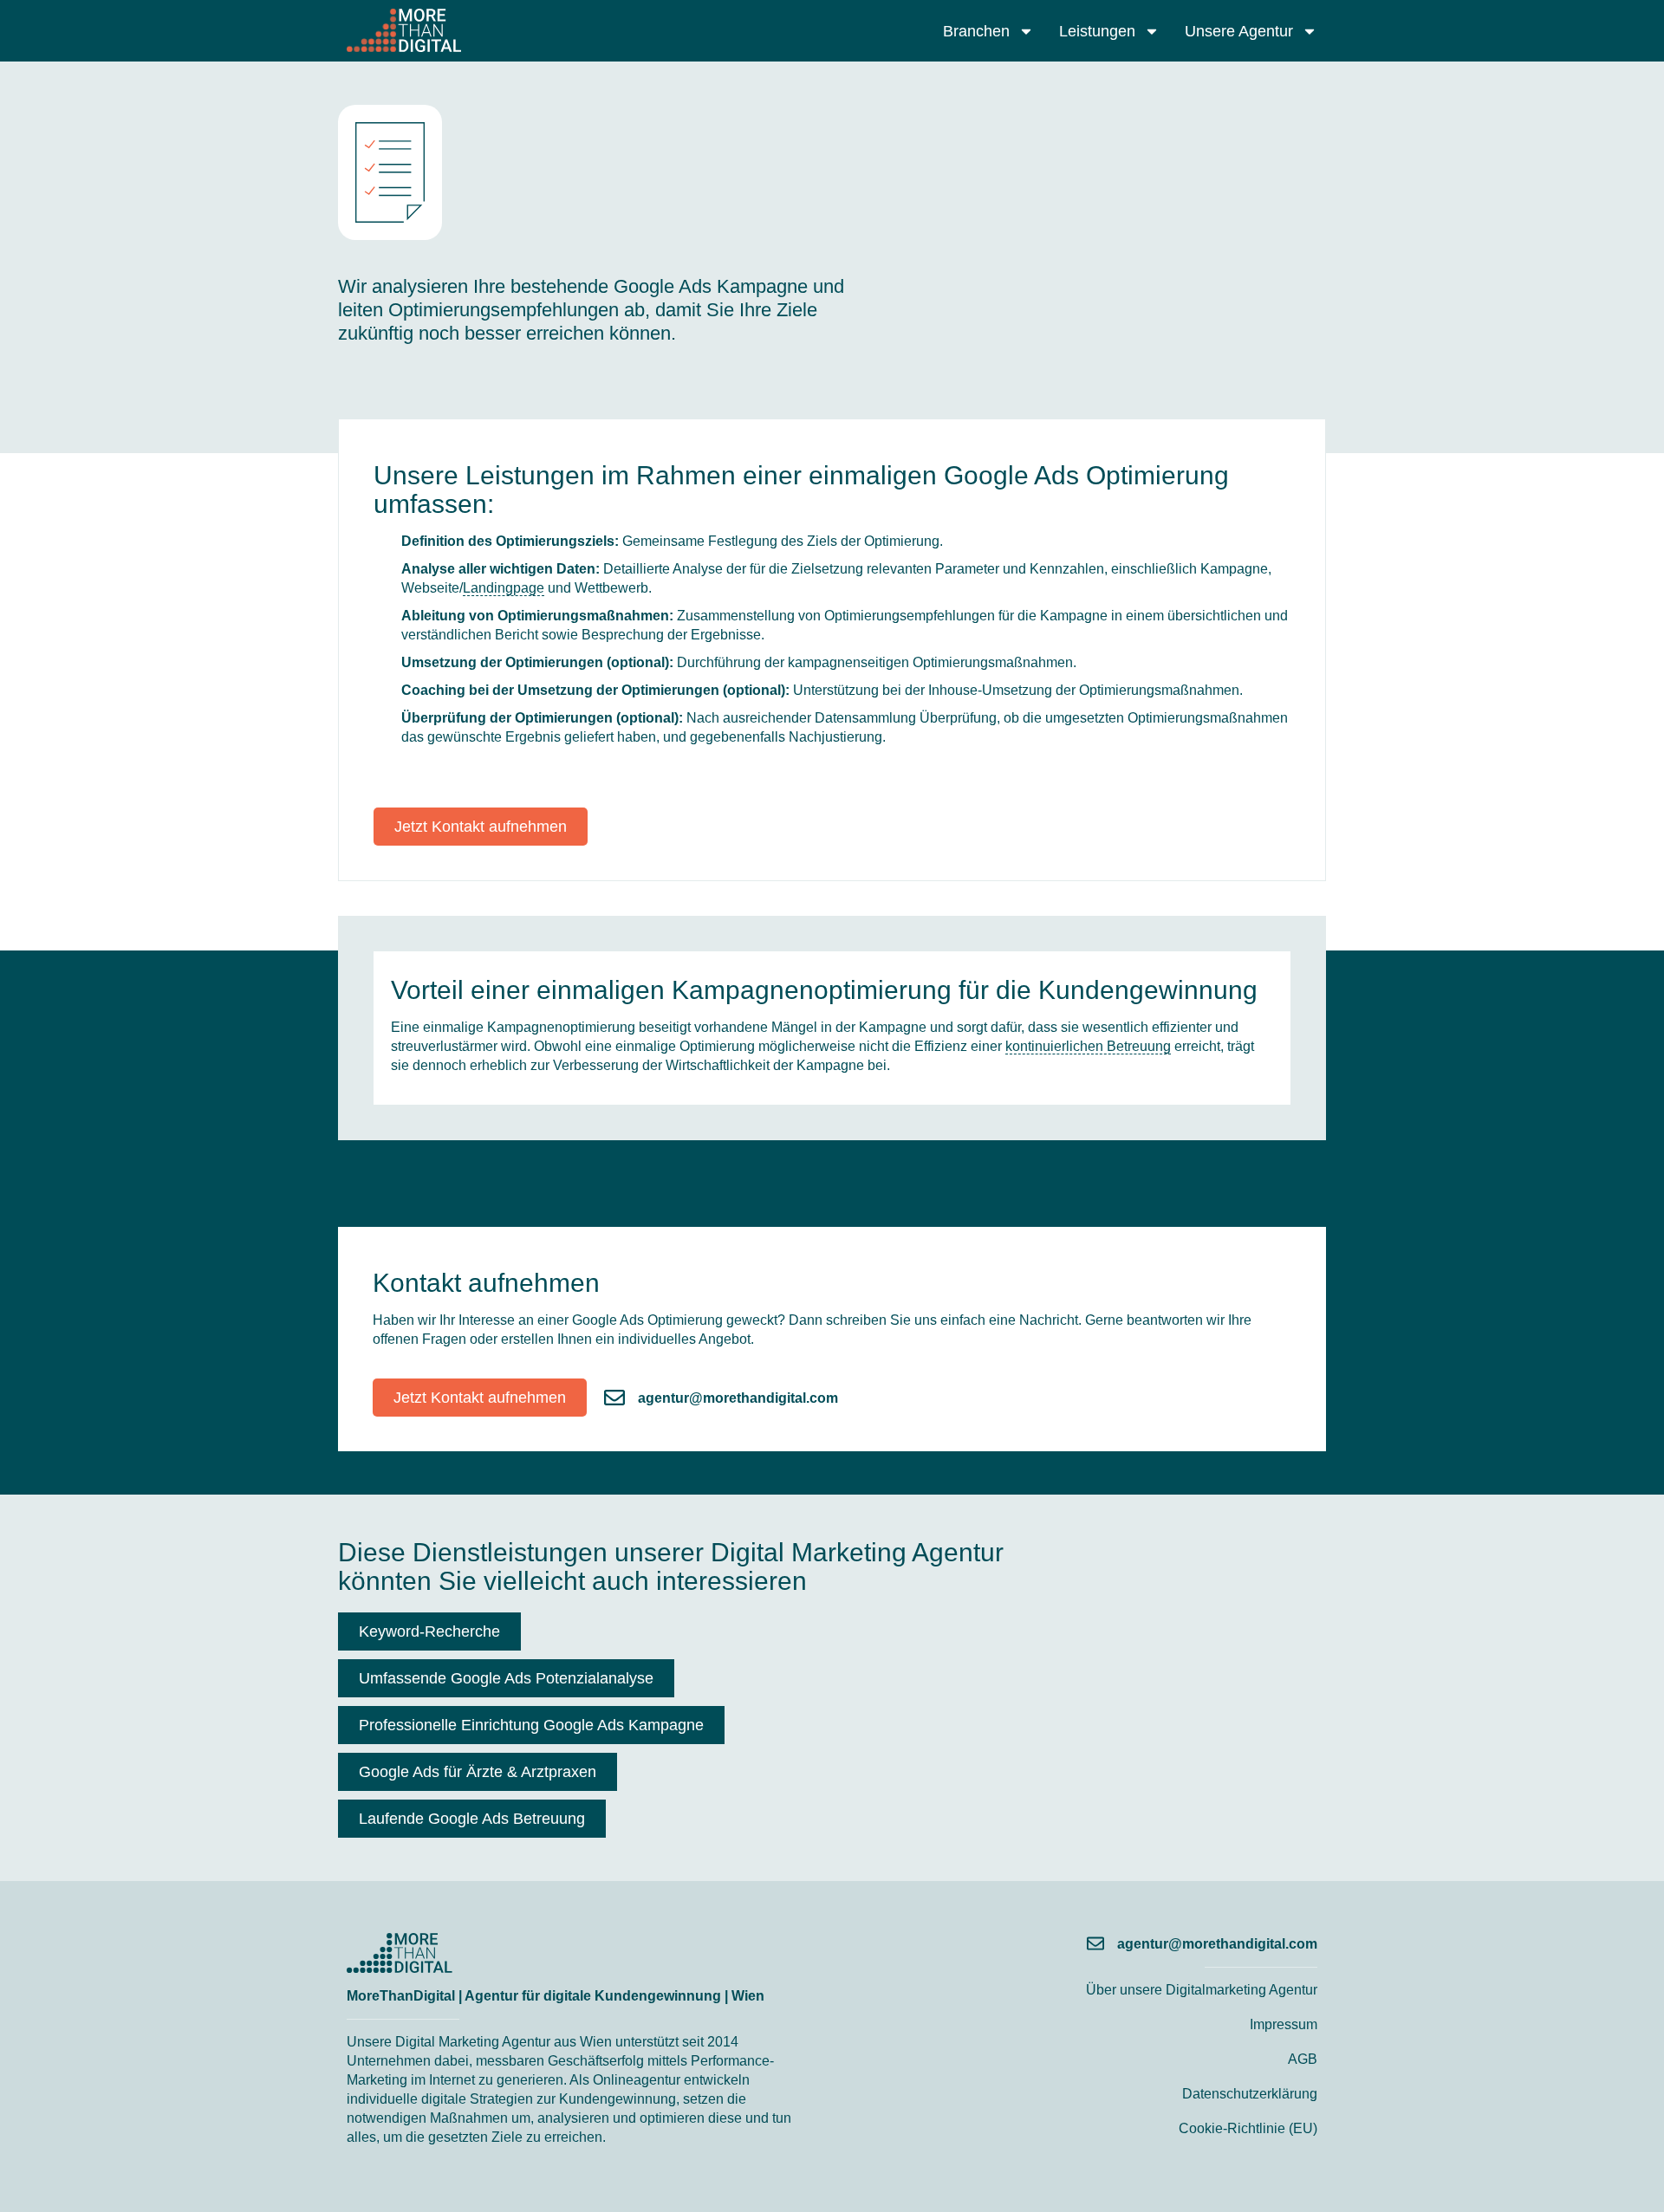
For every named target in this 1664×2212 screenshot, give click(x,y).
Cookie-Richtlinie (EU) (1248, 2128)
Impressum (1284, 2024)
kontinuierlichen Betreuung (1088, 1046)
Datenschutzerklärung (1250, 2094)
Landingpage (504, 588)
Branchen (976, 31)
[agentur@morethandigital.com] (614, 1398)
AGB (1303, 2059)
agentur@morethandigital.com (738, 1398)
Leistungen (1097, 31)
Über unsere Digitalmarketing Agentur (1202, 1990)
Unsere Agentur (1239, 31)
